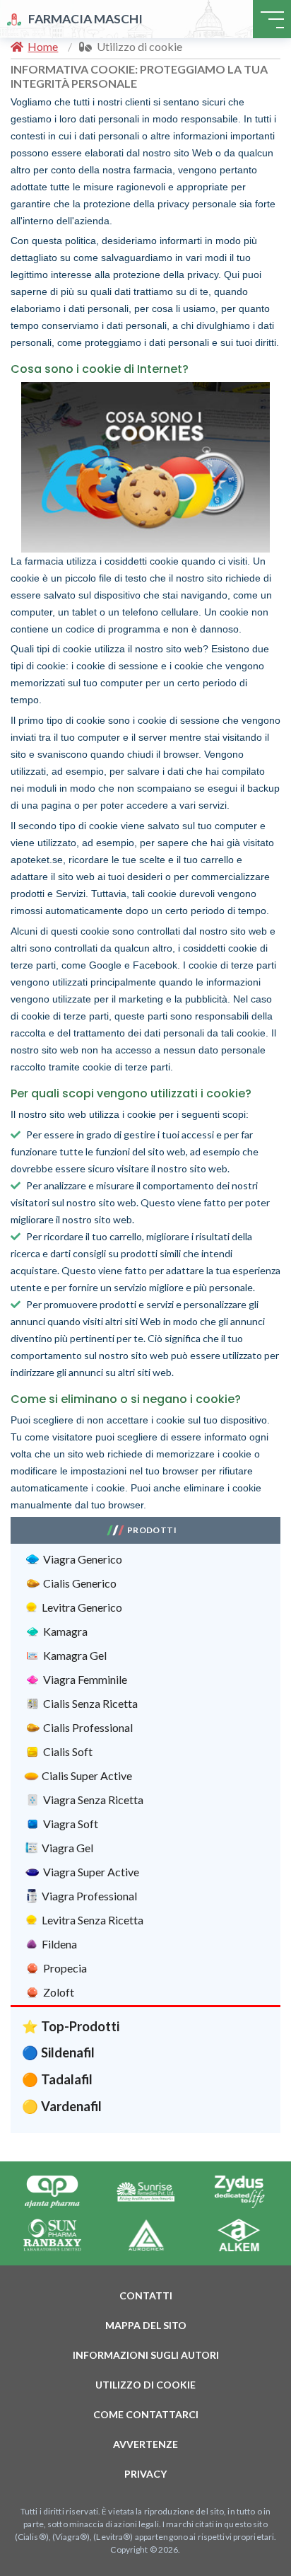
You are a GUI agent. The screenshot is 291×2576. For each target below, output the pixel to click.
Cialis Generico (80, 1583)
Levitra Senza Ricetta (93, 1920)
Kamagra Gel (75, 1655)
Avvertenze (145, 2444)
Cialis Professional (88, 1727)
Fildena (59, 1944)
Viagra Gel (67, 1848)
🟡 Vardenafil (62, 2106)
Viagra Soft (71, 1824)
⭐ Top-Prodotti (71, 2026)
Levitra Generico (82, 1607)
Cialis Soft (68, 1751)
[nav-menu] (272, 19)
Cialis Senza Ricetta (90, 1703)
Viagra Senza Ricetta (93, 1800)
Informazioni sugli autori (146, 2355)
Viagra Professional (89, 1896)
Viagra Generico (83, 1559)
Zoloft (59, 1992)
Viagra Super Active (91, 1872)
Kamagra (65, 1631)
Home (43, 46)
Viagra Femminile (85, 1679)
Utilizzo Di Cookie (145, 2385)
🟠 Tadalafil (57, 2079)
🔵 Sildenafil (58, 2052)
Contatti (146, 2295)
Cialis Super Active (87, 1775)
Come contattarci (146, 2414)
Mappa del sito (146, 2325)
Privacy (145, 2474)
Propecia (65, 1968)
